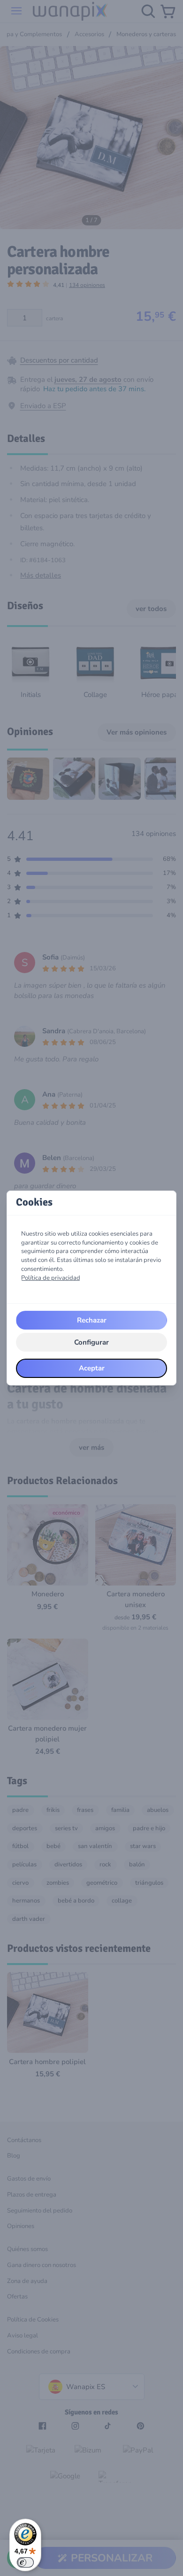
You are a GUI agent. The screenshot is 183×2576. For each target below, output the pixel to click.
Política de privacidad (51, 1278)
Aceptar (92, 1368)
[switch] (25, 2562)
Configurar (91, 1342)
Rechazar (92, 1320)
